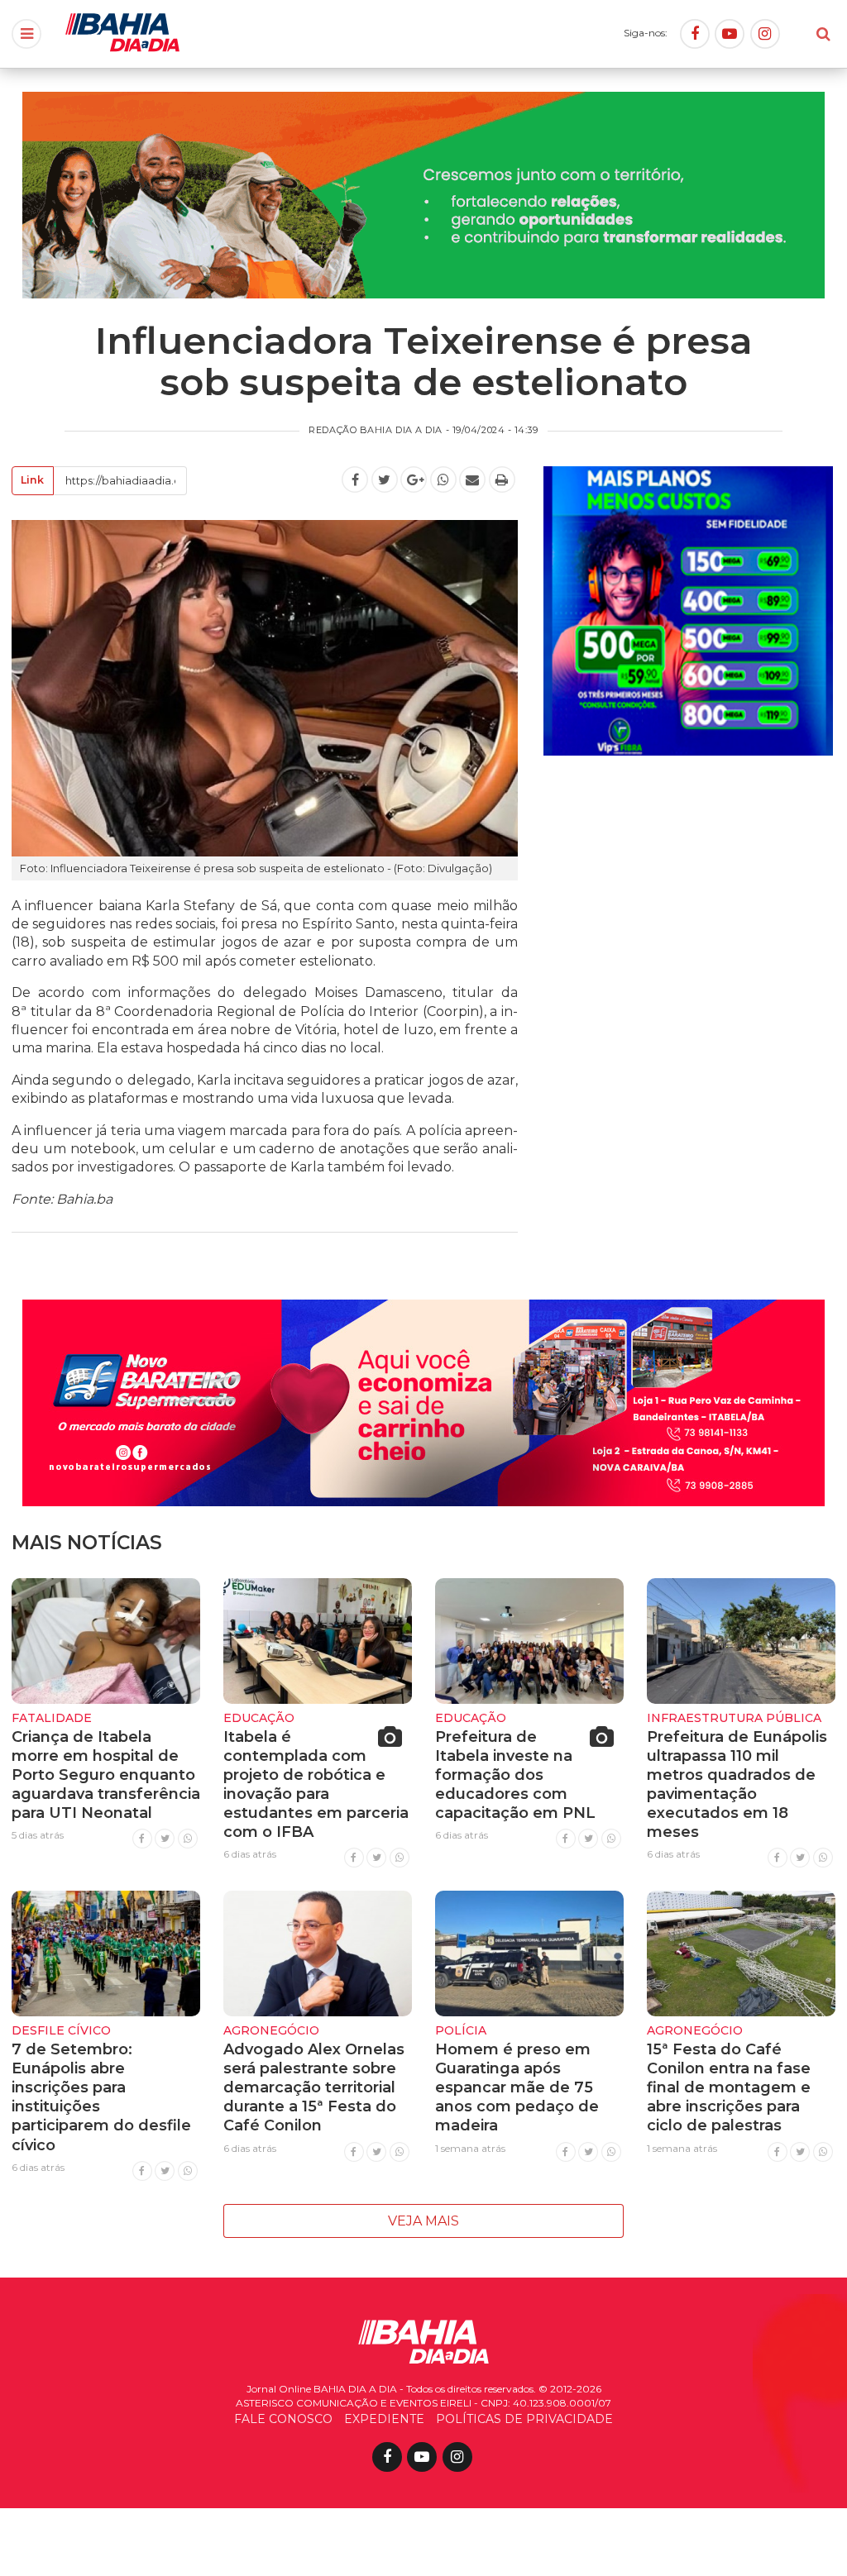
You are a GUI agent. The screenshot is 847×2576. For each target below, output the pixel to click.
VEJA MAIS (423, 2221)
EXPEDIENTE (384, 2419)
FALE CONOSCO (283, 2419)
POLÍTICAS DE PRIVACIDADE (524, 2419)
